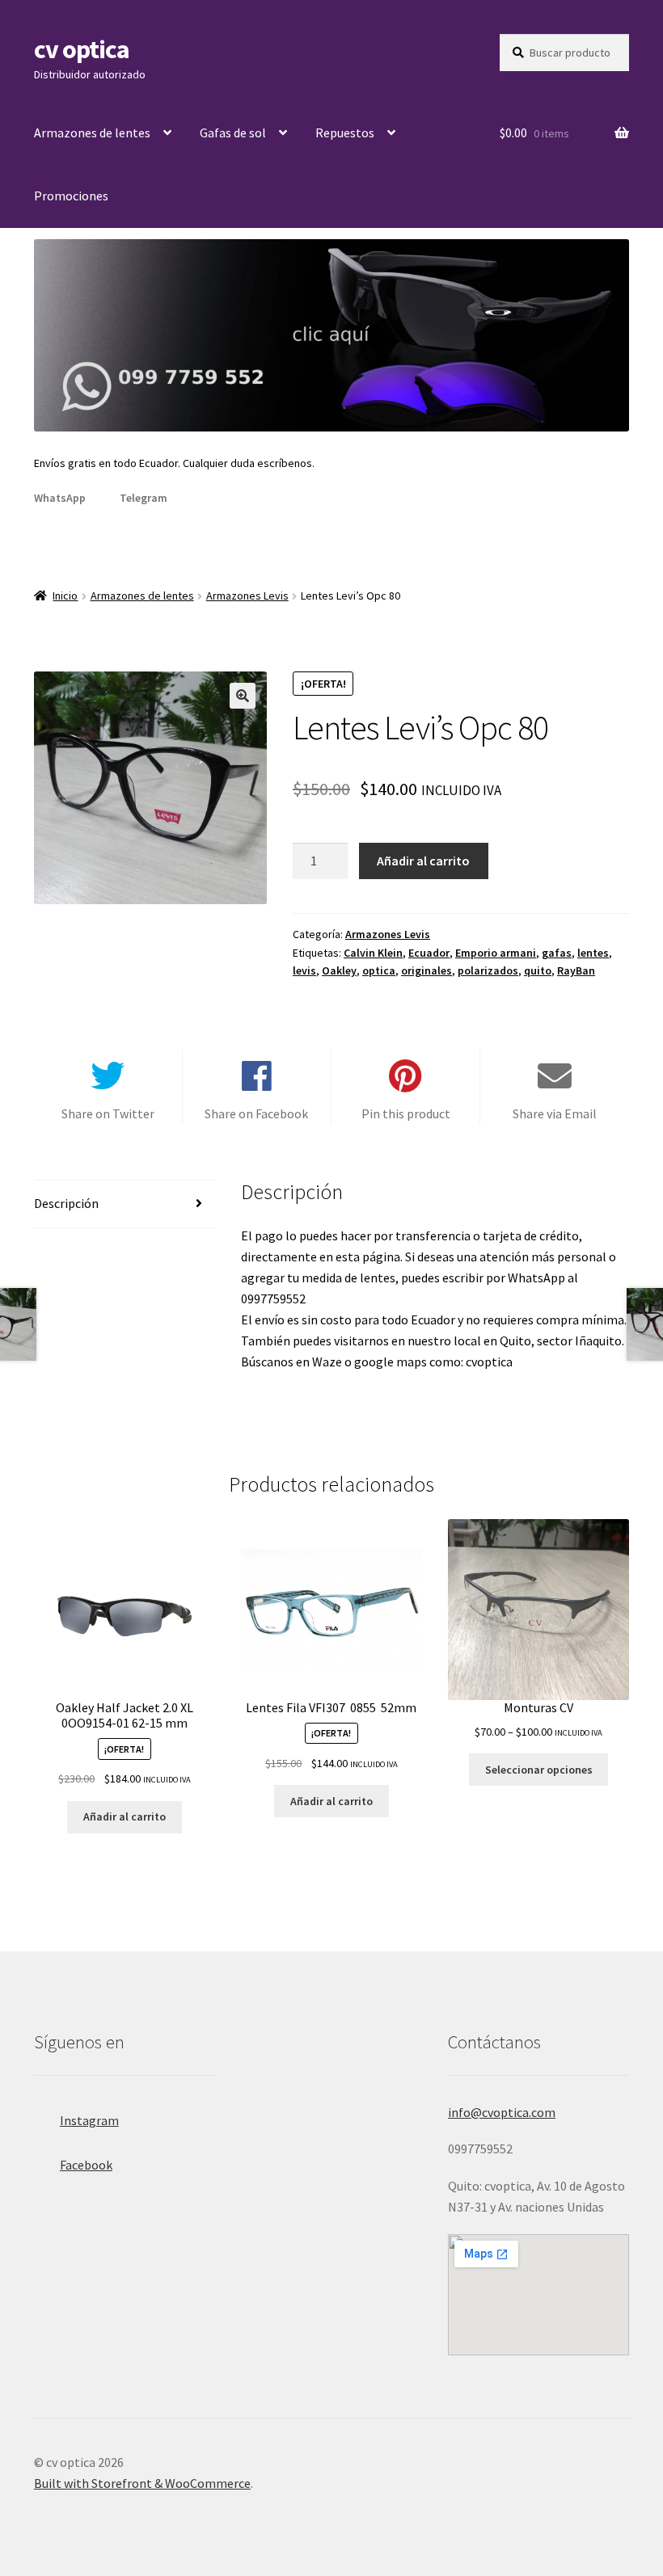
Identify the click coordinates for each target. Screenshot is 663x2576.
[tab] (125, 1204)
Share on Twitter (108, 1113)
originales (427, 970)
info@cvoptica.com (502, 2112)
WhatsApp (60, 498)
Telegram (144, 498)
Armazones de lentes (92, 133)
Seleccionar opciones (539, 1770)
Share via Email (555, 1113)
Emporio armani (496, 953)
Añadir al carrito (423, 861)
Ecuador (429, 953)
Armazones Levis (247, 596)
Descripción (66, 1203)
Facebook (86, 2165)
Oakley (339, 970)
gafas (557, 953)
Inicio (65, 596)
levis (304, 970)
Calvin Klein (373, 953)
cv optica (82, 49)
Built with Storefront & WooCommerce (142, 2483)
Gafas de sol (233, 133)
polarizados (488, 970)
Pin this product (406, 1113)
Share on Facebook (256, 1113)
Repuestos (345, 133)
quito (538, 970)
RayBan (576, 970)
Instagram (89, 2120)
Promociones (71, 196)
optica (379, 970)
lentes (593, 953)
